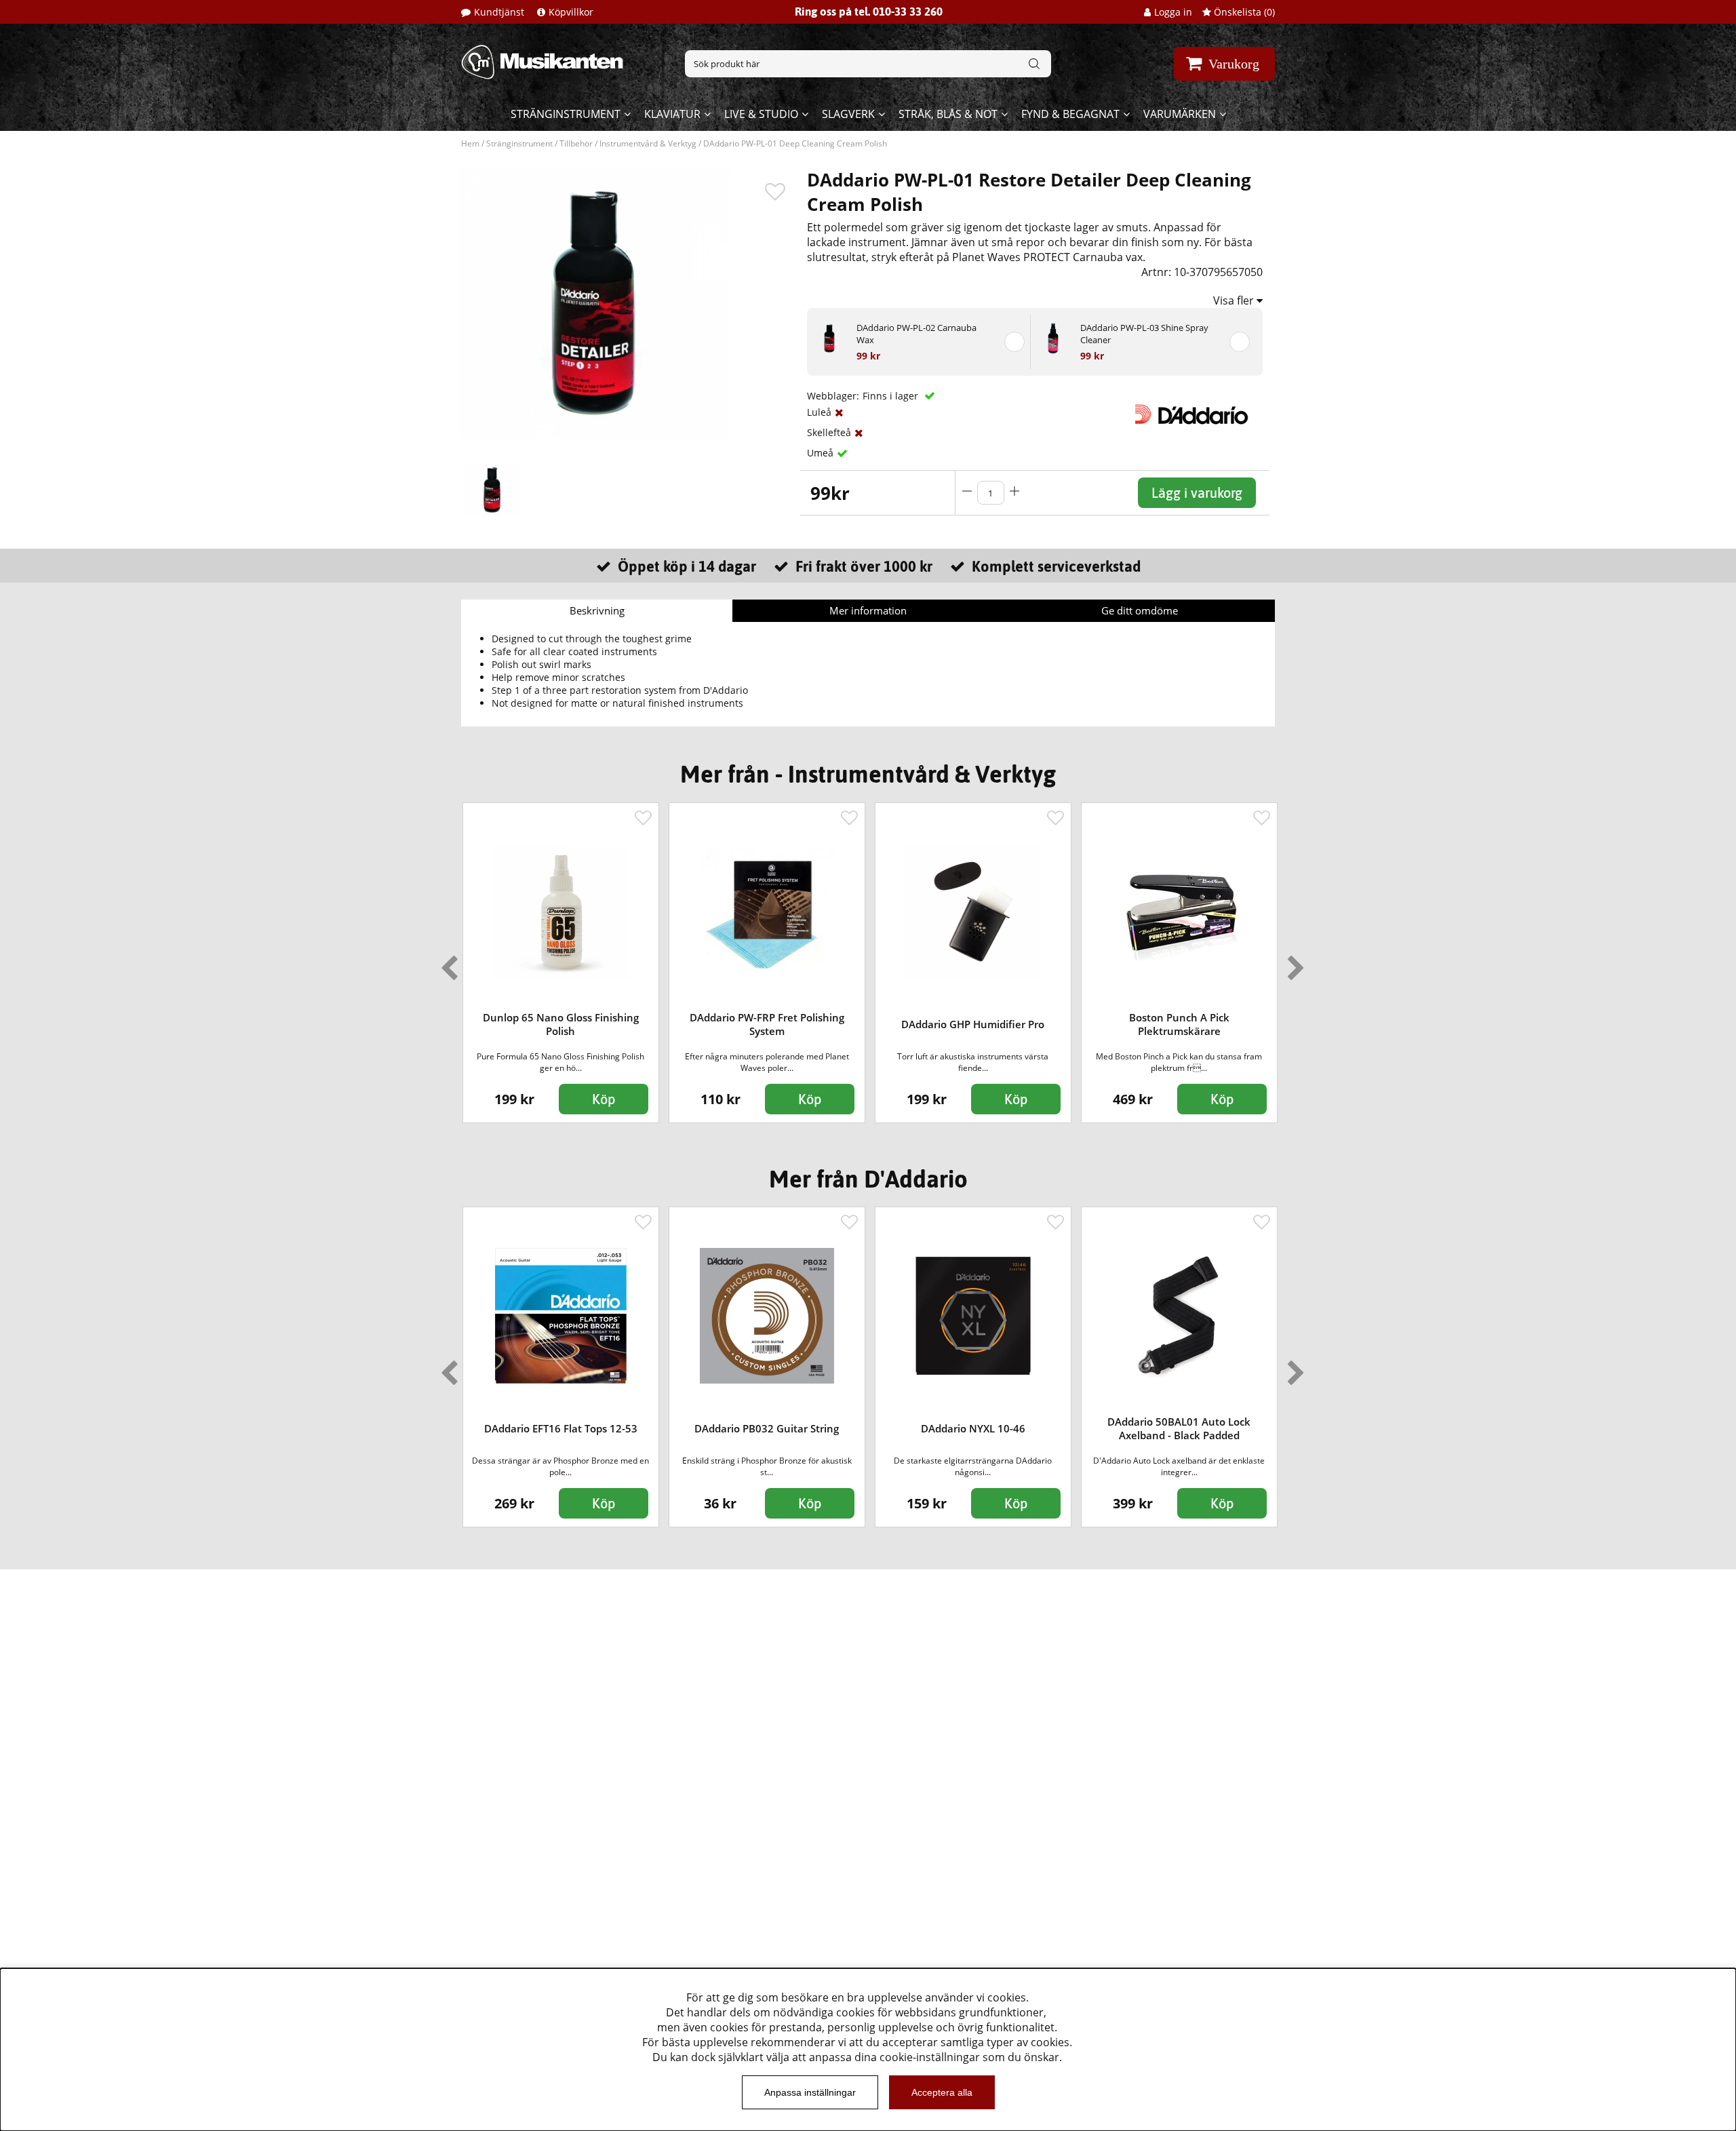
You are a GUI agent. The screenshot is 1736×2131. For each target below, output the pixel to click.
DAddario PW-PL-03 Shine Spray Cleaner (1144, 334)
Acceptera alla (942, 2092)
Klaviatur (672, 114)
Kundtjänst (499, 12)
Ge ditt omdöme (1140, 610)
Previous (446, 962)
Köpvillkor (571, 12)
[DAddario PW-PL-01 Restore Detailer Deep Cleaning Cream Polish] (492, 490)
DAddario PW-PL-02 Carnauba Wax (916, 334)
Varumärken (1180, 114)
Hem (470, 143)
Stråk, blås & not (948, 114)
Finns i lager (892, 396)
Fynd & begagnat (1070, 114)
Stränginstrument (566, 114)
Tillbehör (576, 143)
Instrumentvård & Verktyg (648, 143)
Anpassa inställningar (810, 2092)
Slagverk (848, 114)
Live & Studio (761, 114)
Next (1293, 962)
